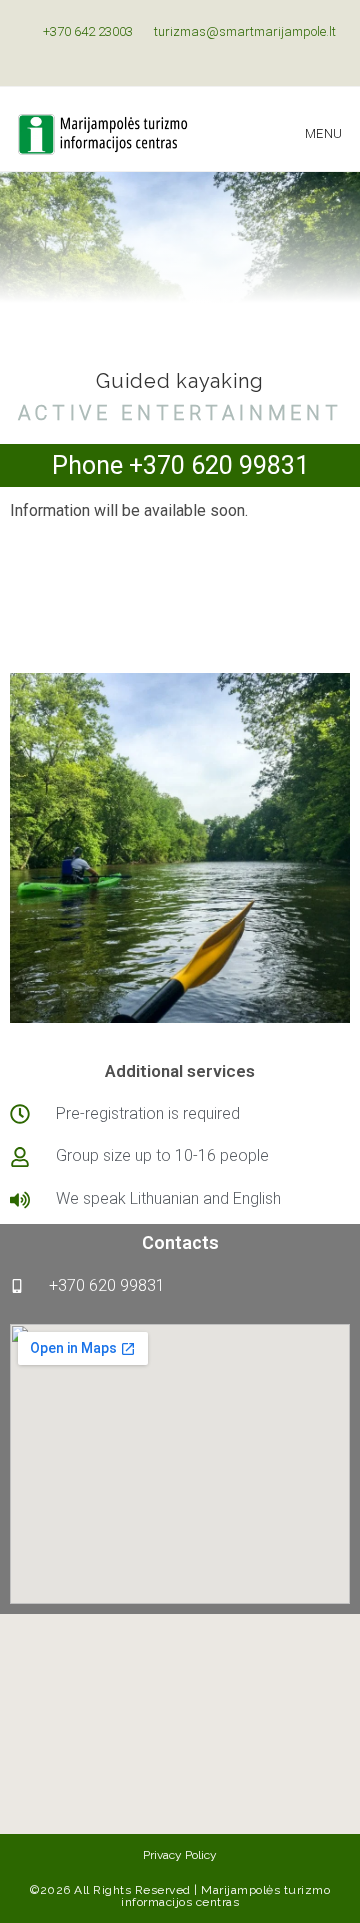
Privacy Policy (180, 1855)
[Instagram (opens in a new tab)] (191, 52)
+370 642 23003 (86, 31)
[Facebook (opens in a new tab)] (171, 52)
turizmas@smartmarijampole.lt (243, 31)
